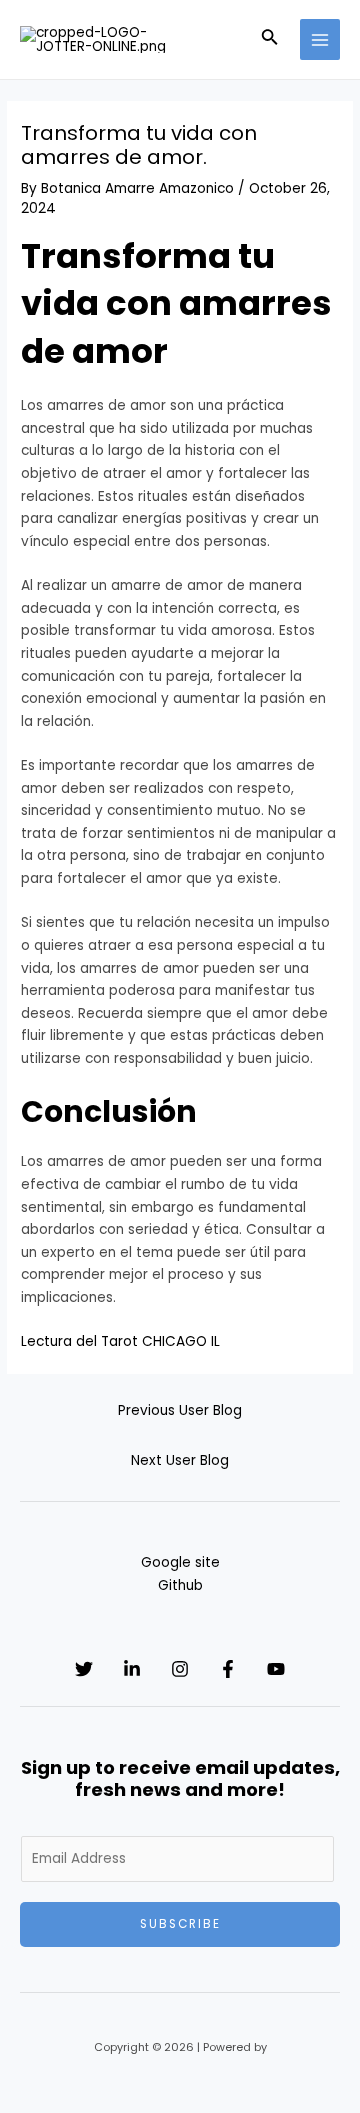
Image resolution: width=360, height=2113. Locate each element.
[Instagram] (180, 1669)
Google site (180, 1562)
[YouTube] (276, 1669)
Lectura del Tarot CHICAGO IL (120, 1341)
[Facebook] (228, 1669)
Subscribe (180, 1924)
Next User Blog (180, 1460)
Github (180, 1585)
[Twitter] (84, 1669)
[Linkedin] (132, 1669)
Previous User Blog (180, 1410)
